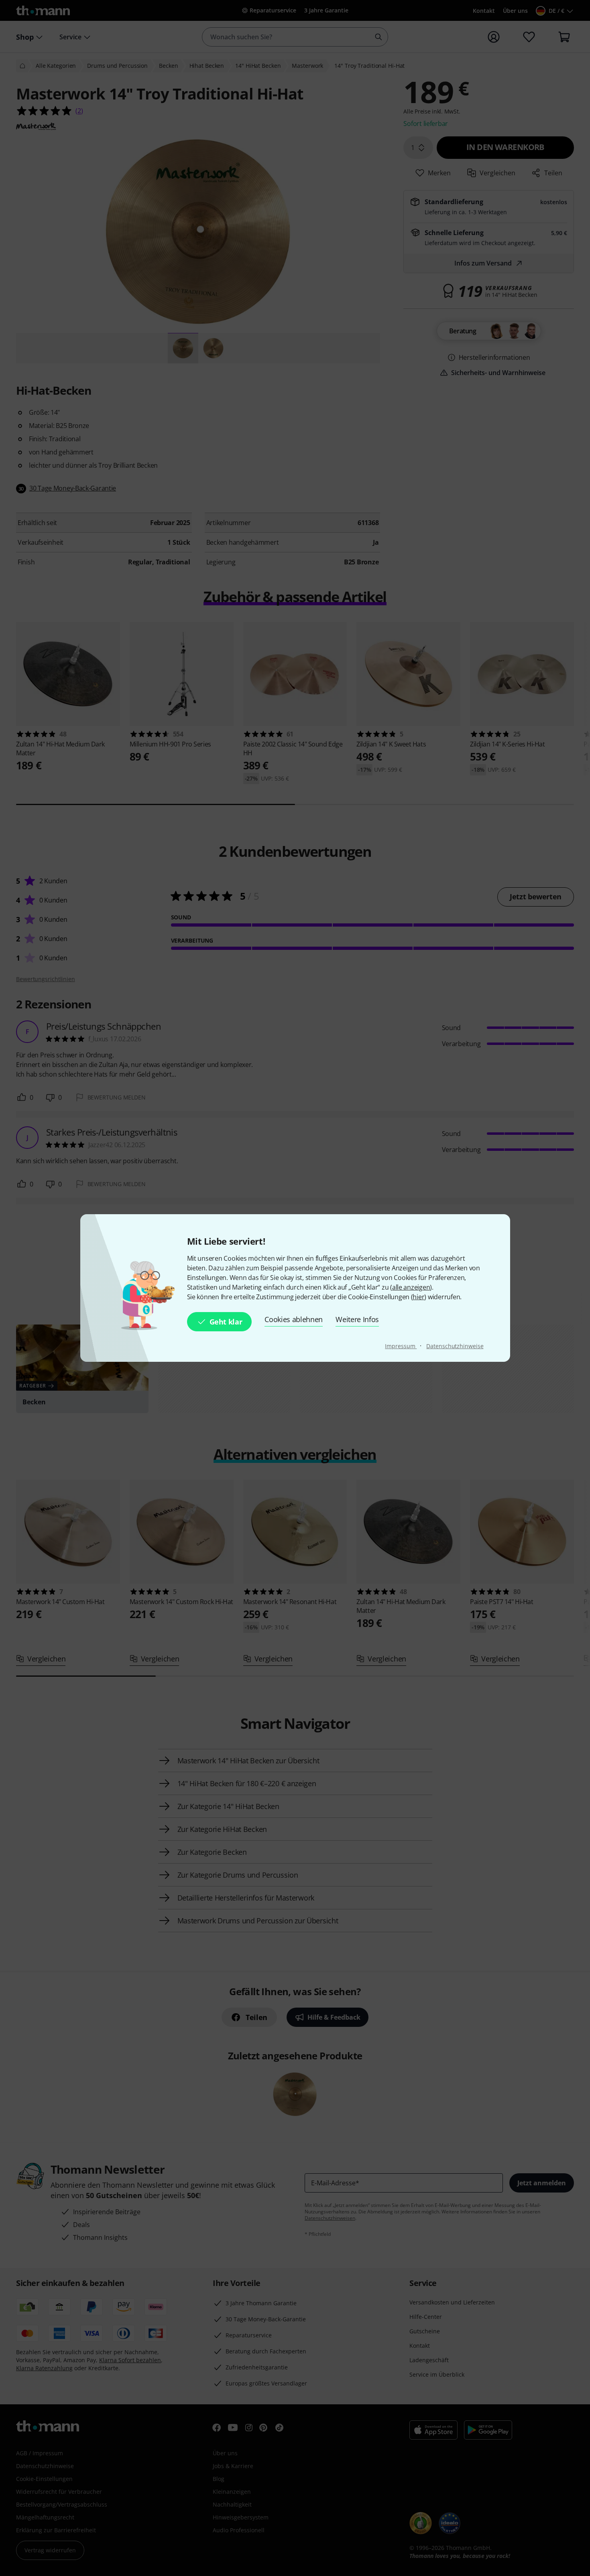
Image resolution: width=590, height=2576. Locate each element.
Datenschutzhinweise (455, 1346)
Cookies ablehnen (294, 1319)
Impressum (401, 1346)
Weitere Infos (357, 1319)
